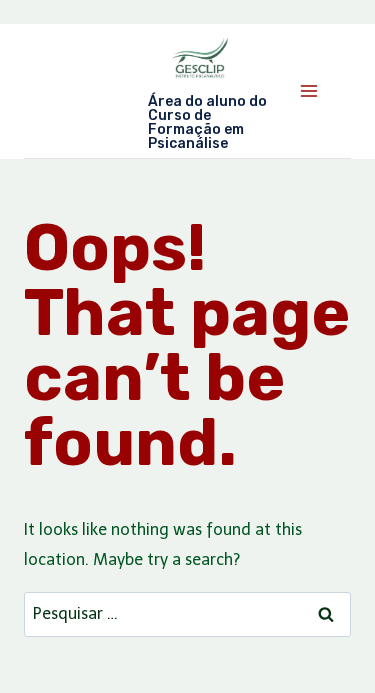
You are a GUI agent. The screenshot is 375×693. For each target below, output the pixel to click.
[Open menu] (308, 90)
